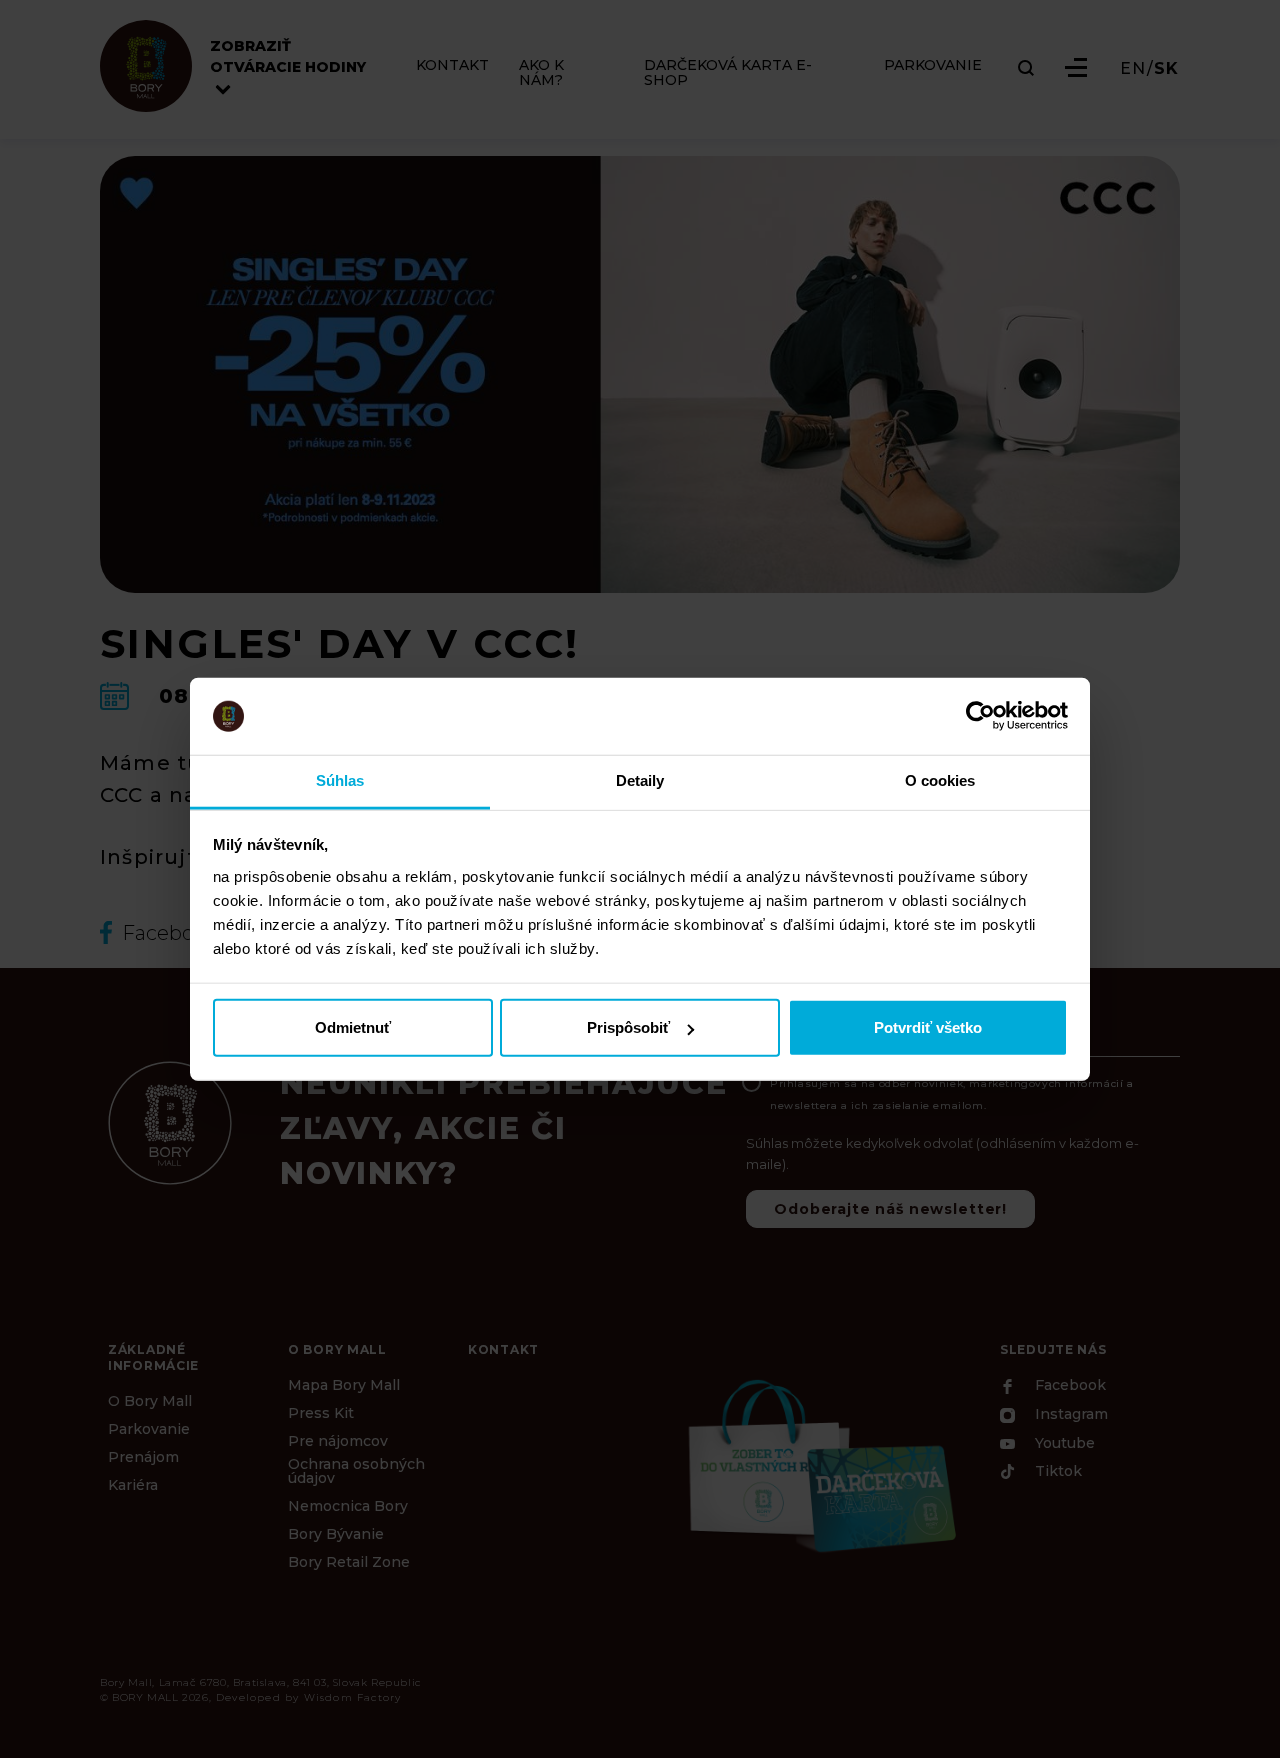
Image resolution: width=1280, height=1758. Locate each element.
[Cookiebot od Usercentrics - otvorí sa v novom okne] (980, 716)
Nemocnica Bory (348, 1506)
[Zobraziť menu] (1076, 67)
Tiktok (1056, 1472)
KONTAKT (452, 66)
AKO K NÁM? (541, 72)
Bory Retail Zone (349, 1562)
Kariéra (133, 1485)
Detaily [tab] (640, 780)
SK (1166, 69)
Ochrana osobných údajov (356, 1471)
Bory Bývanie (336, 1534)
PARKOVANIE (933, 66)
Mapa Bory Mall (344, 1385)
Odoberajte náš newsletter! (890, 1209)
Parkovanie (149, 1429)
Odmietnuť (353, 1027)
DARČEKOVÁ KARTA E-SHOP (728, 72)
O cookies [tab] (940, 780)
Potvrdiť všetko (928, 1027)
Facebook (1068, 1386)
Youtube (1063, 1443)
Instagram (1069, 1415)
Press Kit (321, 1413)
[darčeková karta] (820, 1463)
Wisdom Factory (353, 1697)
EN (1133, 69)
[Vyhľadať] (1026, 68)
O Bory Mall (150, 1401)
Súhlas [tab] (340, 780)
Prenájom (143, 1457)
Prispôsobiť (628, 1027)
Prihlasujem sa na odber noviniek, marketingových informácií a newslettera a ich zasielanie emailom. (952, 1094)
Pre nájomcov (338, 1441)
